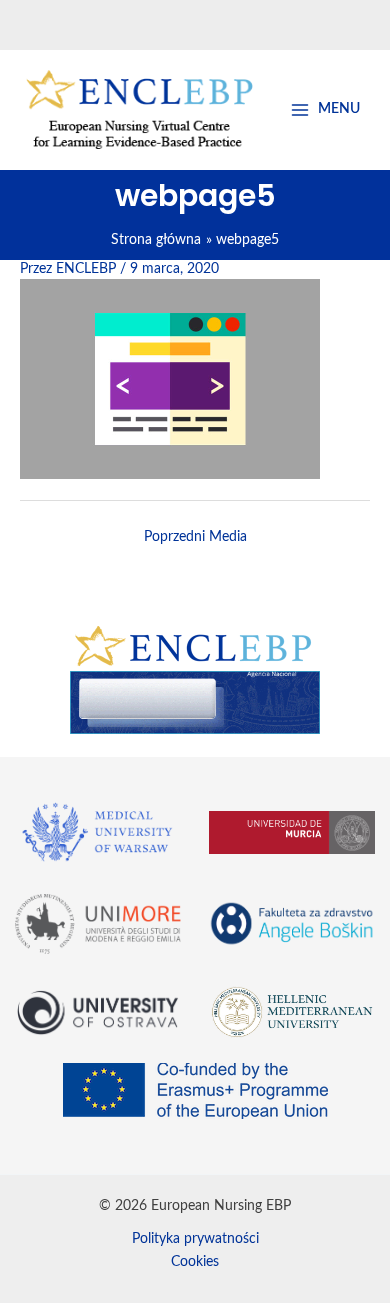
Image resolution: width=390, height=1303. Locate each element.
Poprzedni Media (195, 537)
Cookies (195, 1262)
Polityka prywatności (195, 1239)
